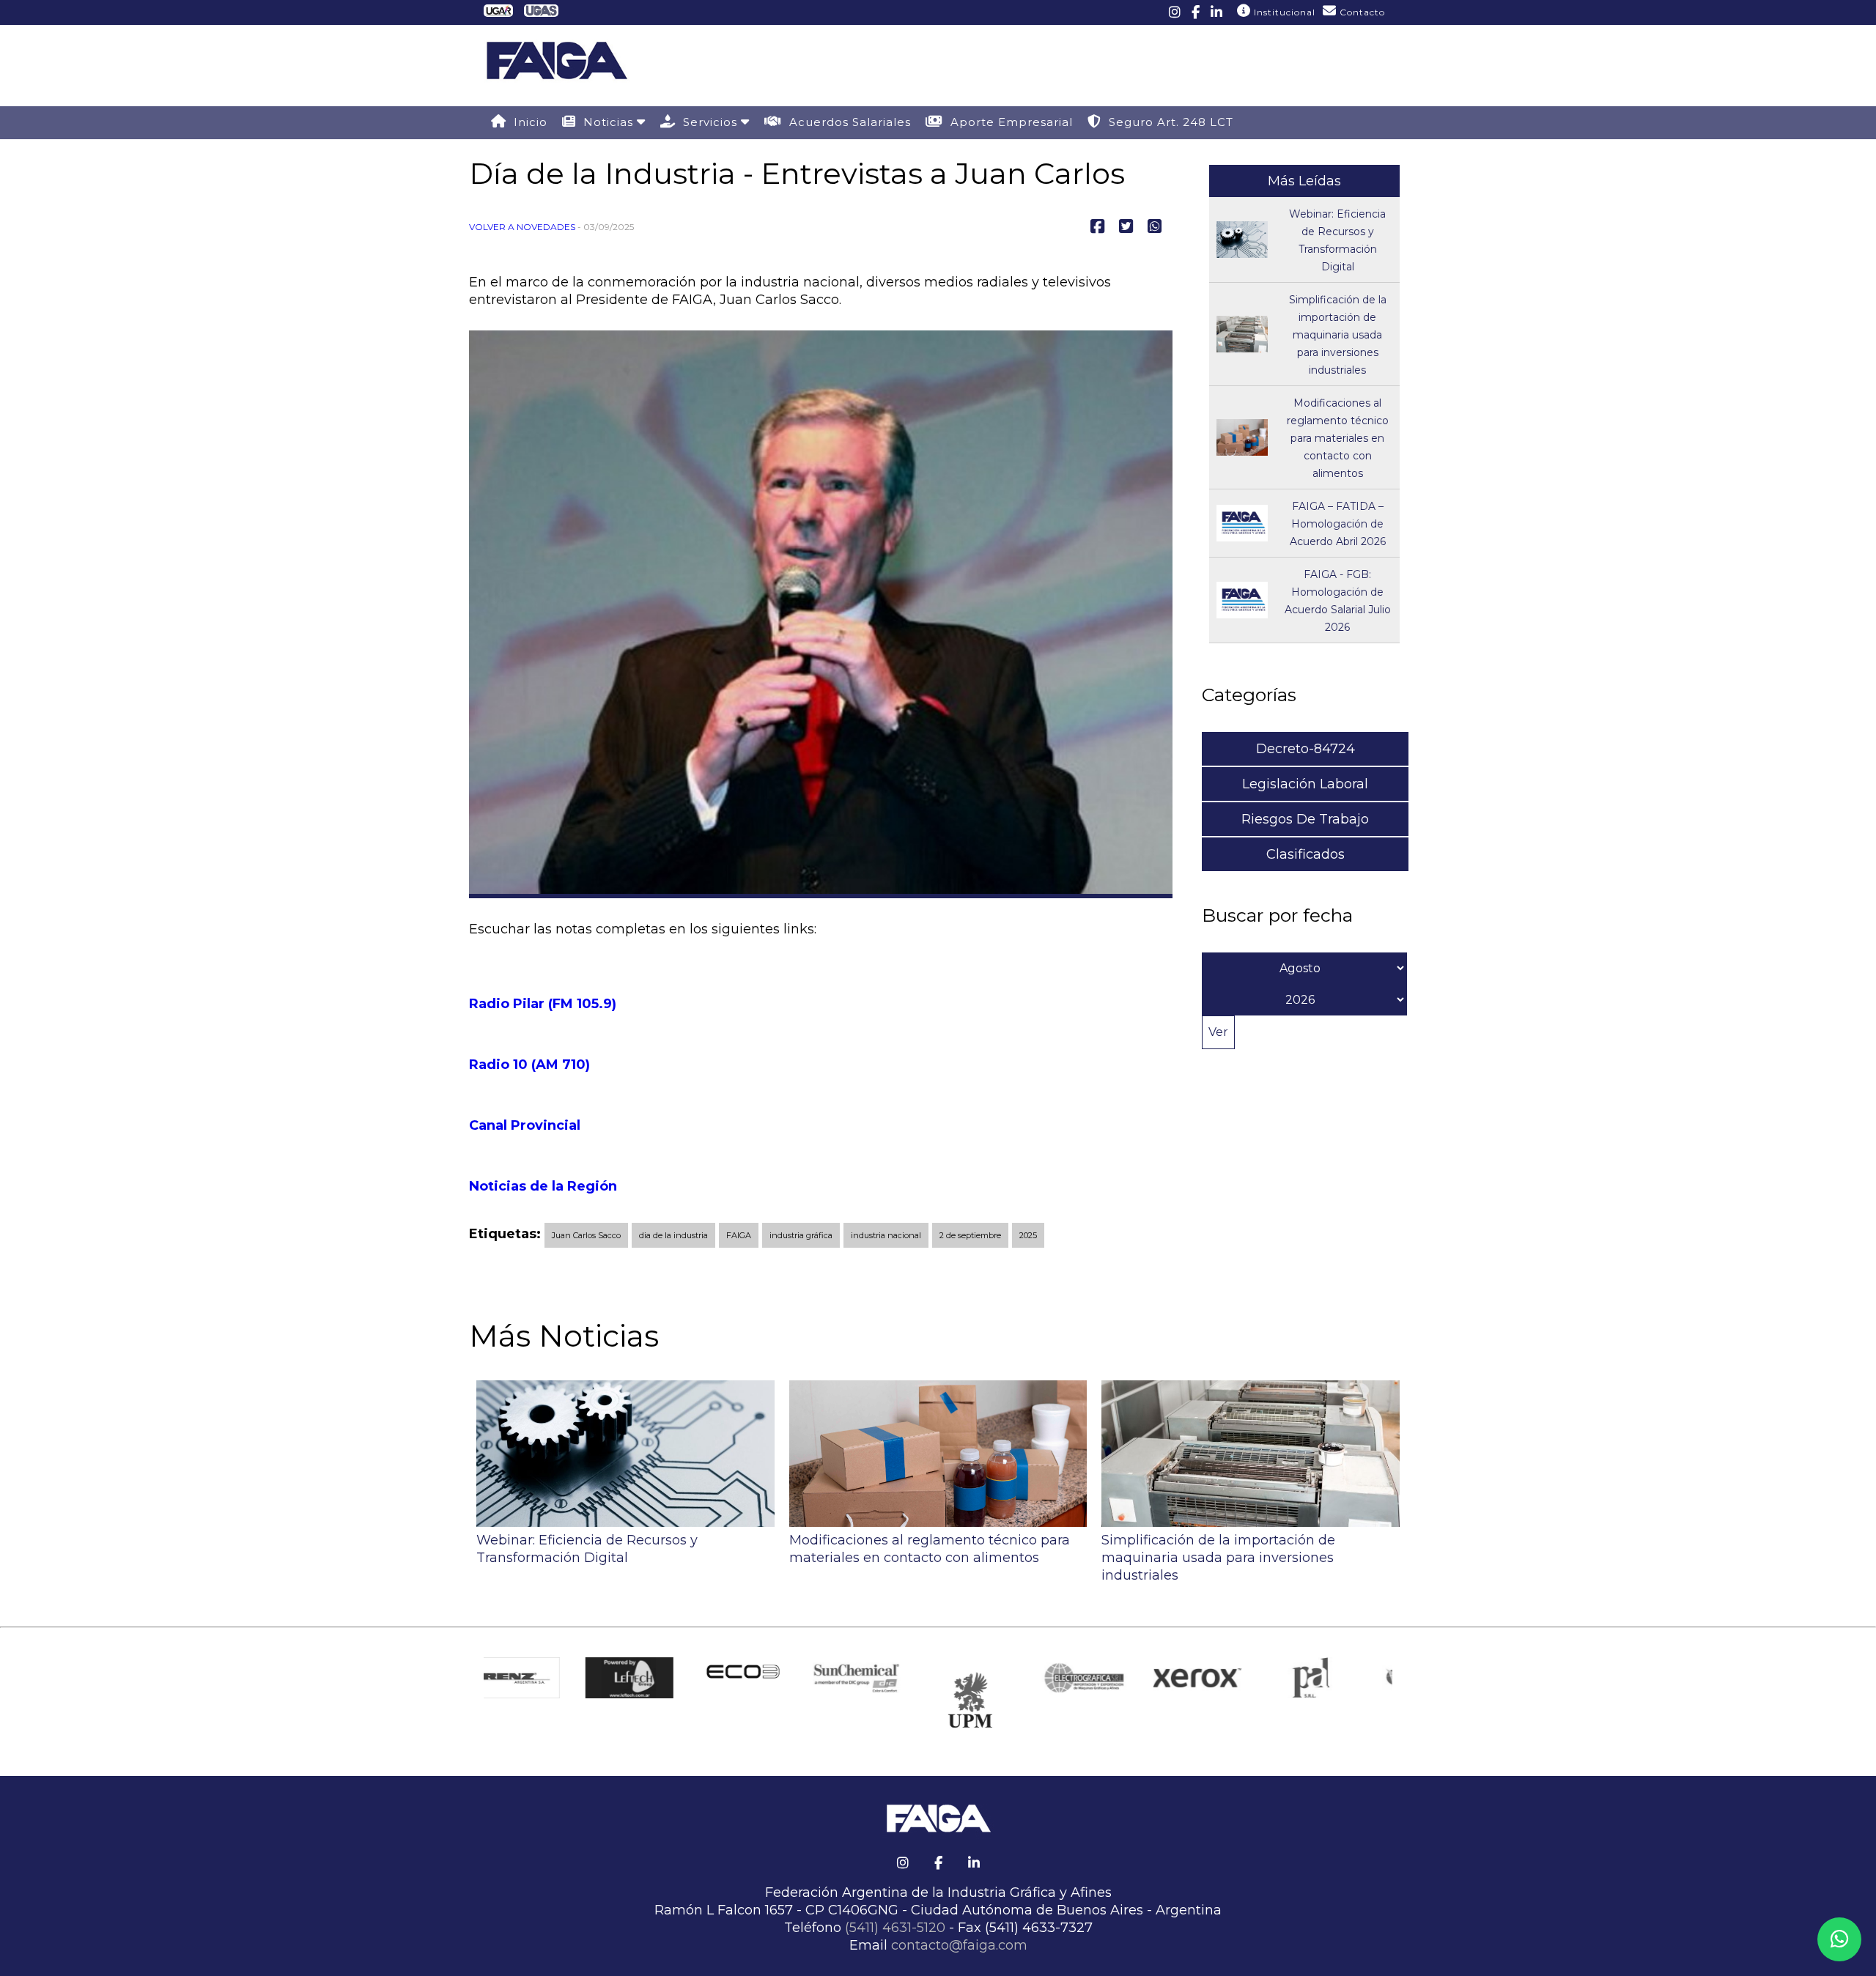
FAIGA (739, 1235)
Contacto (1361, 12)
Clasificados (1306, 854)
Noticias (606, 122)
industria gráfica (801, 1235)
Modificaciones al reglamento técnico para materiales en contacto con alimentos (1338, 438)
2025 (1028, 1235)
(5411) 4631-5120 (895, 1928)
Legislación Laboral (1305, 784)
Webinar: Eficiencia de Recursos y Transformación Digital (587, 1549)
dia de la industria (673, 1235)
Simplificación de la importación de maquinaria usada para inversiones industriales (1338, 335)
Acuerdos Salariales (846, 122)
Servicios (708, 122)
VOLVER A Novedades (522, 227)
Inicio (527, 122)
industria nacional (886, 1235)
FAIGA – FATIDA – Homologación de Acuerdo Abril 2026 (1338, 524)
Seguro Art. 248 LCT (1167, 122)
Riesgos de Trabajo (1305, 819)
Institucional (1283, 12)
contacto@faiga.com (959, 1945)
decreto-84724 (1306, 749)
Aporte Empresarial (1008, 122)
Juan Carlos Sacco (586, 1235)
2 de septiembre (970, 1235)
